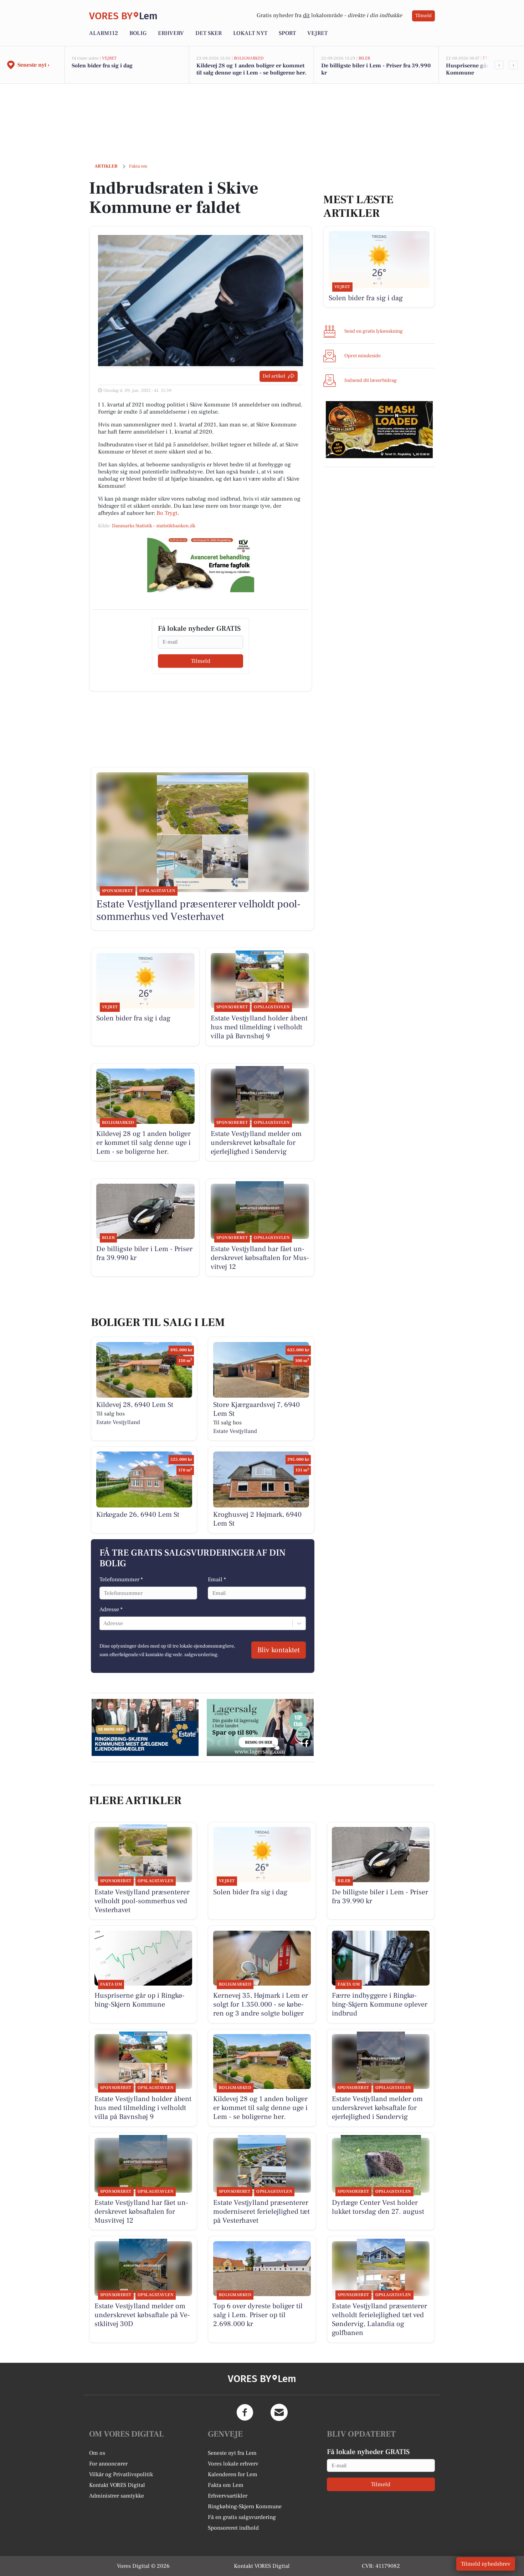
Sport (287, 33)
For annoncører (108, 2464)
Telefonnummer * (121, 1579)
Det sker (209, 33)
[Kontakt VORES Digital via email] (279, 2412)
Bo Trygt (167, 513)
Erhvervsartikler (228, 2496)
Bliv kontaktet (279, 1650)
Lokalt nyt (250, 33)
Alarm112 (104, 33)
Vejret (317, 33)
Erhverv (171, 33)
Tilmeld (423, 16)
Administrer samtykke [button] (117, 2496)
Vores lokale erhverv (233, 2464)
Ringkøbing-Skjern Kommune (245, 2506)
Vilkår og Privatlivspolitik (121, 2474)
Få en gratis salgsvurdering (242, 2517)
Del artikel (274, 376)
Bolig (138, 33)
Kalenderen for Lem (233, 2474)
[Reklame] (201, 564)
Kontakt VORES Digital (117, 2485)
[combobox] (104, 1623)
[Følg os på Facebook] (245, 2412)
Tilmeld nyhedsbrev (486, 2564)
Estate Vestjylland (118, 1422)
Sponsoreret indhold (233, 2528)
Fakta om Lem (226, 2485)
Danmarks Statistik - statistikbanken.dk (154, 526)
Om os (97, 2453)
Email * (217, 1579)
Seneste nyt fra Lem (232, 2453)
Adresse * (111, 1609)
